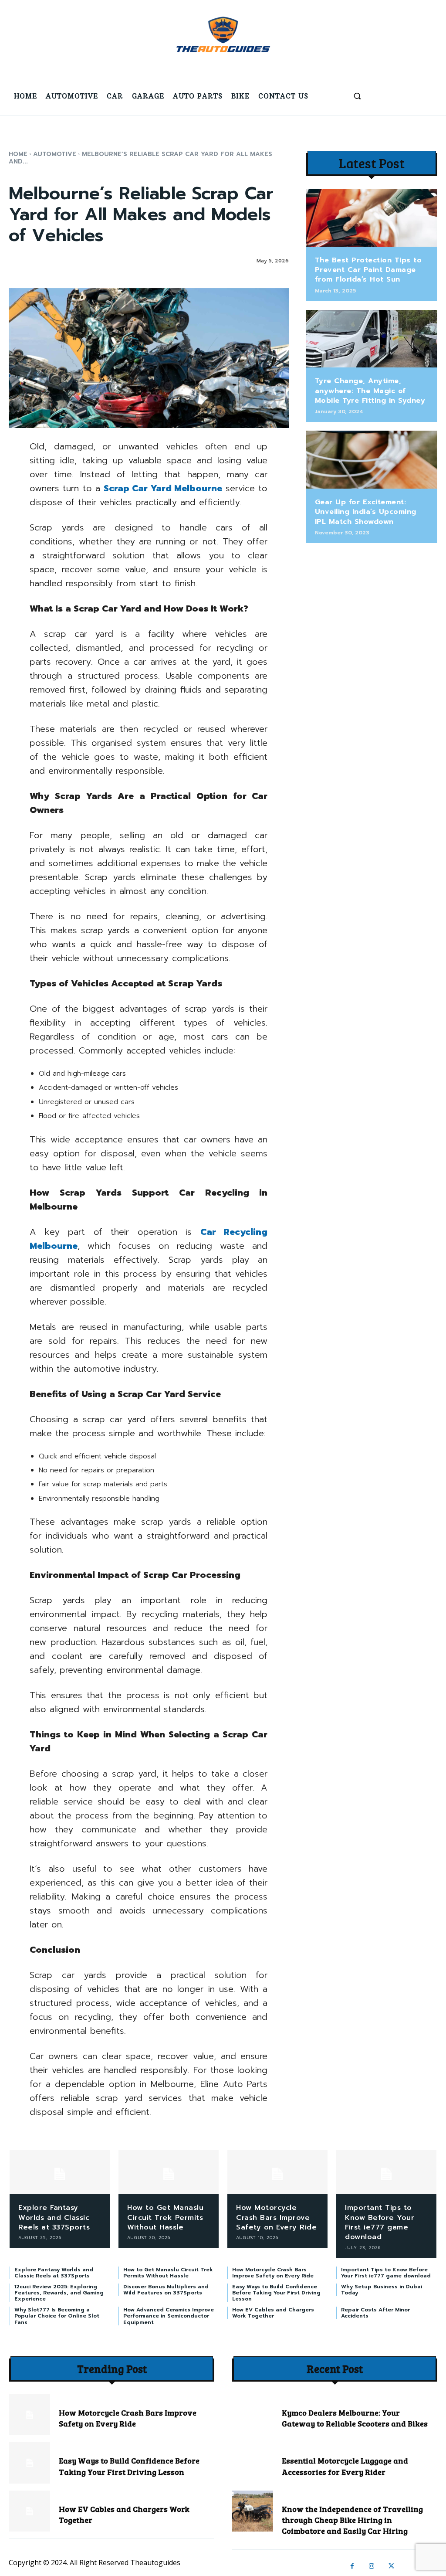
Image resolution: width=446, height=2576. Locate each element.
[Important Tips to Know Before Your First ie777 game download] (386, 2172)
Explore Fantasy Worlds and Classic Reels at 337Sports (54, 2217)
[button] (357, 96)
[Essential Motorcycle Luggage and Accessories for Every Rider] (253, 2463)
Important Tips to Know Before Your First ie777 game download (380, 2222)
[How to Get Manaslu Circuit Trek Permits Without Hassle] (169, 2172)
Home (18, 154)
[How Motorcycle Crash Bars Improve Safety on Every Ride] (277, 2172)
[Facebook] (352, 2566)
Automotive (55, 154)
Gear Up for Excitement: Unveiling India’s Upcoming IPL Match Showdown (366, 512)
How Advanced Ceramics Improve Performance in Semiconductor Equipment (169, 2316)
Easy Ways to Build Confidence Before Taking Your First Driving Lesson (276, 2293)
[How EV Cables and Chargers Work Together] (30, 2511)
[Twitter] (391, 2566)
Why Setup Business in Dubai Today (382, 2290)
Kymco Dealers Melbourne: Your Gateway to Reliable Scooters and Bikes (355, 2418)
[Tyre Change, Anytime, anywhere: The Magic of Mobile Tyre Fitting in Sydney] (372, 339)
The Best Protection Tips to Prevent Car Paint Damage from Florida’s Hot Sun (368, 270)
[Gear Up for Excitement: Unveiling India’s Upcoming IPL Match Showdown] (372, 460)
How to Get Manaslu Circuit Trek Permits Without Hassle (165, 2217)
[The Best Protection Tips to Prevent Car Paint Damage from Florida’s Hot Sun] (372, 218)
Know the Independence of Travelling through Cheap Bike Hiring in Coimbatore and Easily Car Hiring (352, 2520)
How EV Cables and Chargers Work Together (273, 2313)
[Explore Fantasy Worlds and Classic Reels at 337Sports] (60, 2172)
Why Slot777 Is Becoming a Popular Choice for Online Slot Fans (57, 2316)
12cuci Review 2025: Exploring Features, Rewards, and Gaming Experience (59, 2293)
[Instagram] (372, 2566)
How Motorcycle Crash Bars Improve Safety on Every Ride (276, 2217)
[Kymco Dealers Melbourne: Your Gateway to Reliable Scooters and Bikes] (253, 2415)
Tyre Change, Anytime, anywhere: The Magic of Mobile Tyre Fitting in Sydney (370, 391)
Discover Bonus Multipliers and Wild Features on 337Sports (166, 2290)
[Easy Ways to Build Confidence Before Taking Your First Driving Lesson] (30, 2463)
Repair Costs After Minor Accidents (375, 2313)
